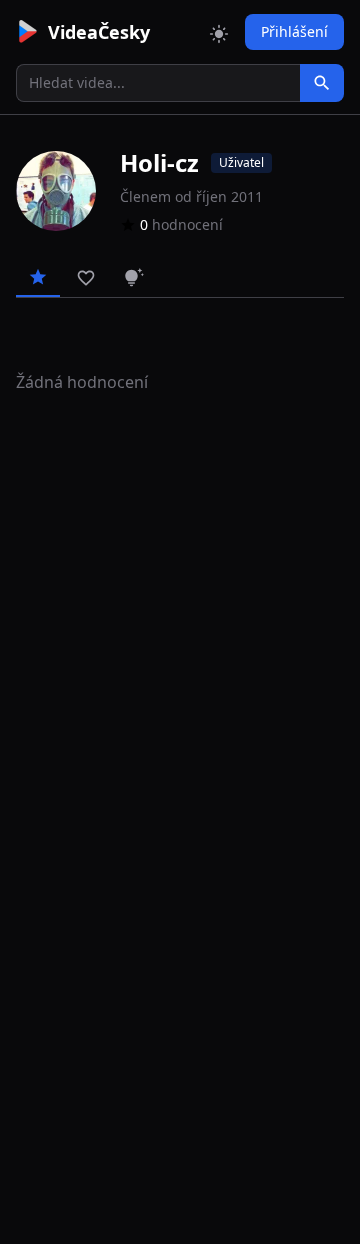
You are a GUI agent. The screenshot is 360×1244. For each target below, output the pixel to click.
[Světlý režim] (219, 32)
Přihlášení (294, 31)
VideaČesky (99, 32)
